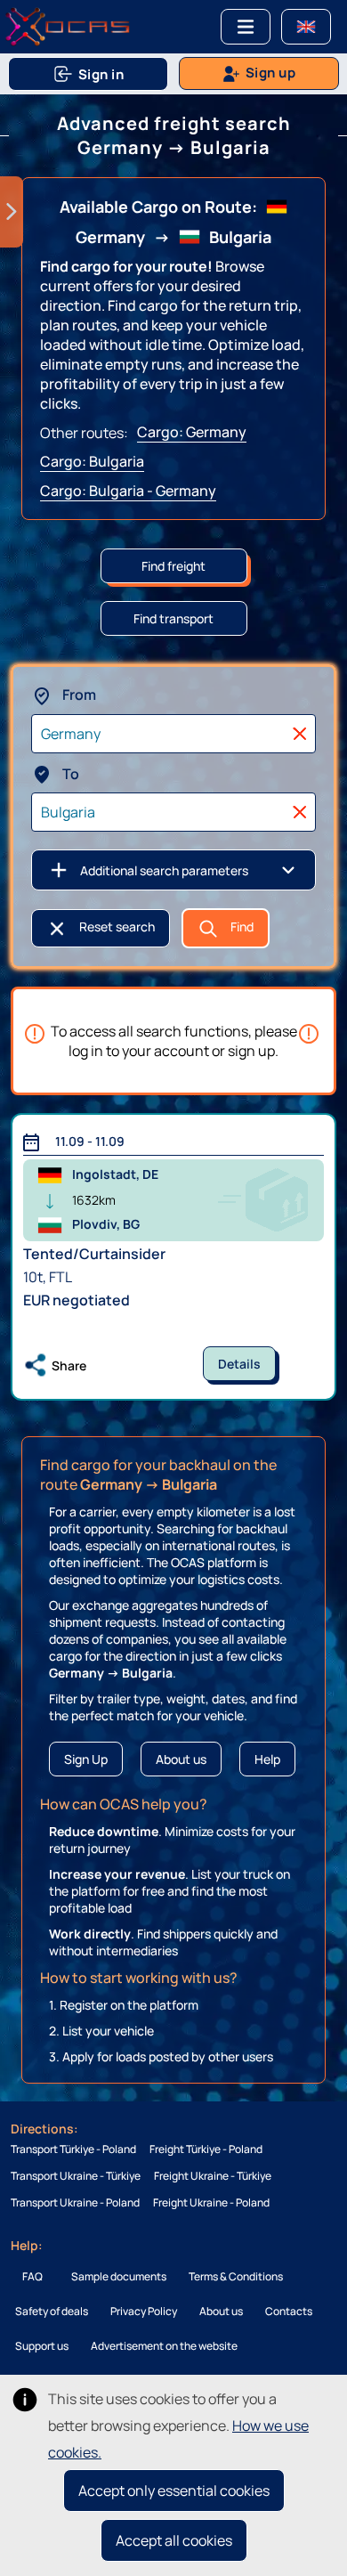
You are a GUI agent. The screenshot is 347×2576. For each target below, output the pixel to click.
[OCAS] (68, 27)
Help (267, 1759)
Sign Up (86, 1759)
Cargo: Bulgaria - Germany (128, 491)
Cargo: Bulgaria (92, 461)
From (78, 695)
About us (181, 1759)
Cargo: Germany (192, 432)
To (69, 774)
